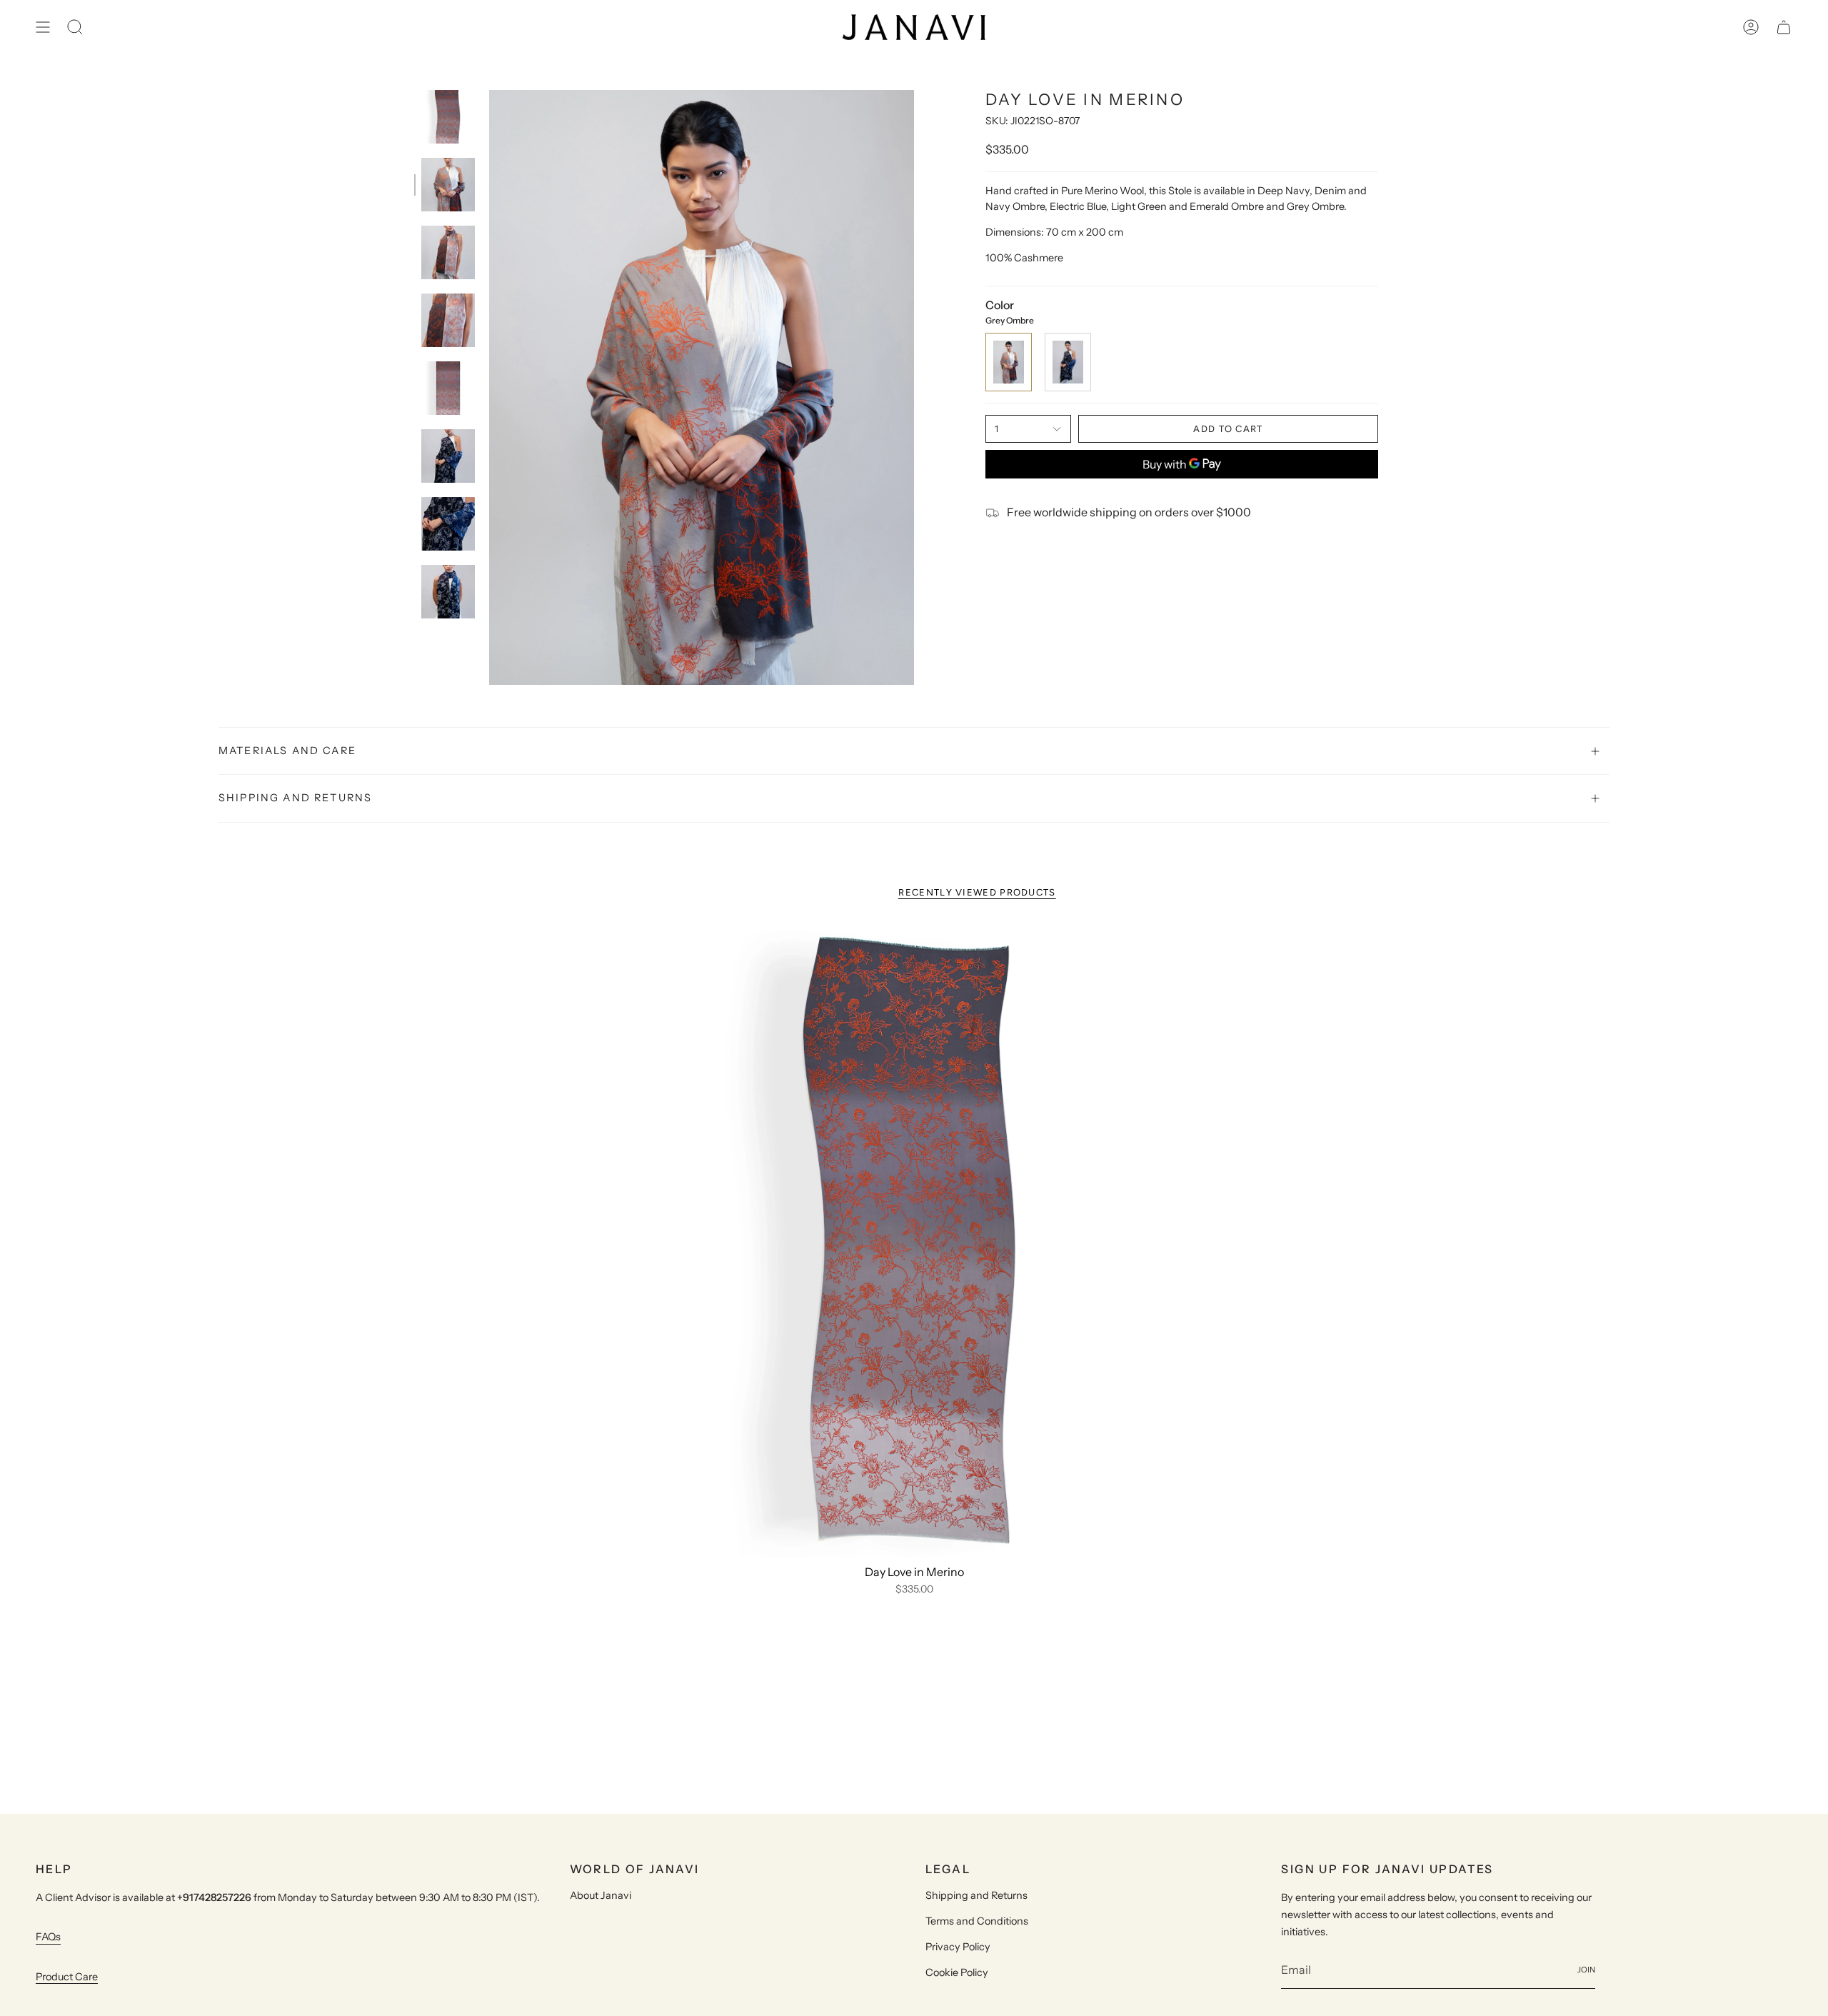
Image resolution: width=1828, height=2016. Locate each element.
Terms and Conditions (977, 1921)
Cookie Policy (957, 1972)
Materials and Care (287, 751)
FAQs (48, 1937)
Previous (489, 388)
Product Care (67, 1977)
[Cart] (1784, 27)
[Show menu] (43, 27)
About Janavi (601, 1895)
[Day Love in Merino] (914, 1241)
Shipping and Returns (295, 798)
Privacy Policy (958, 1947)
